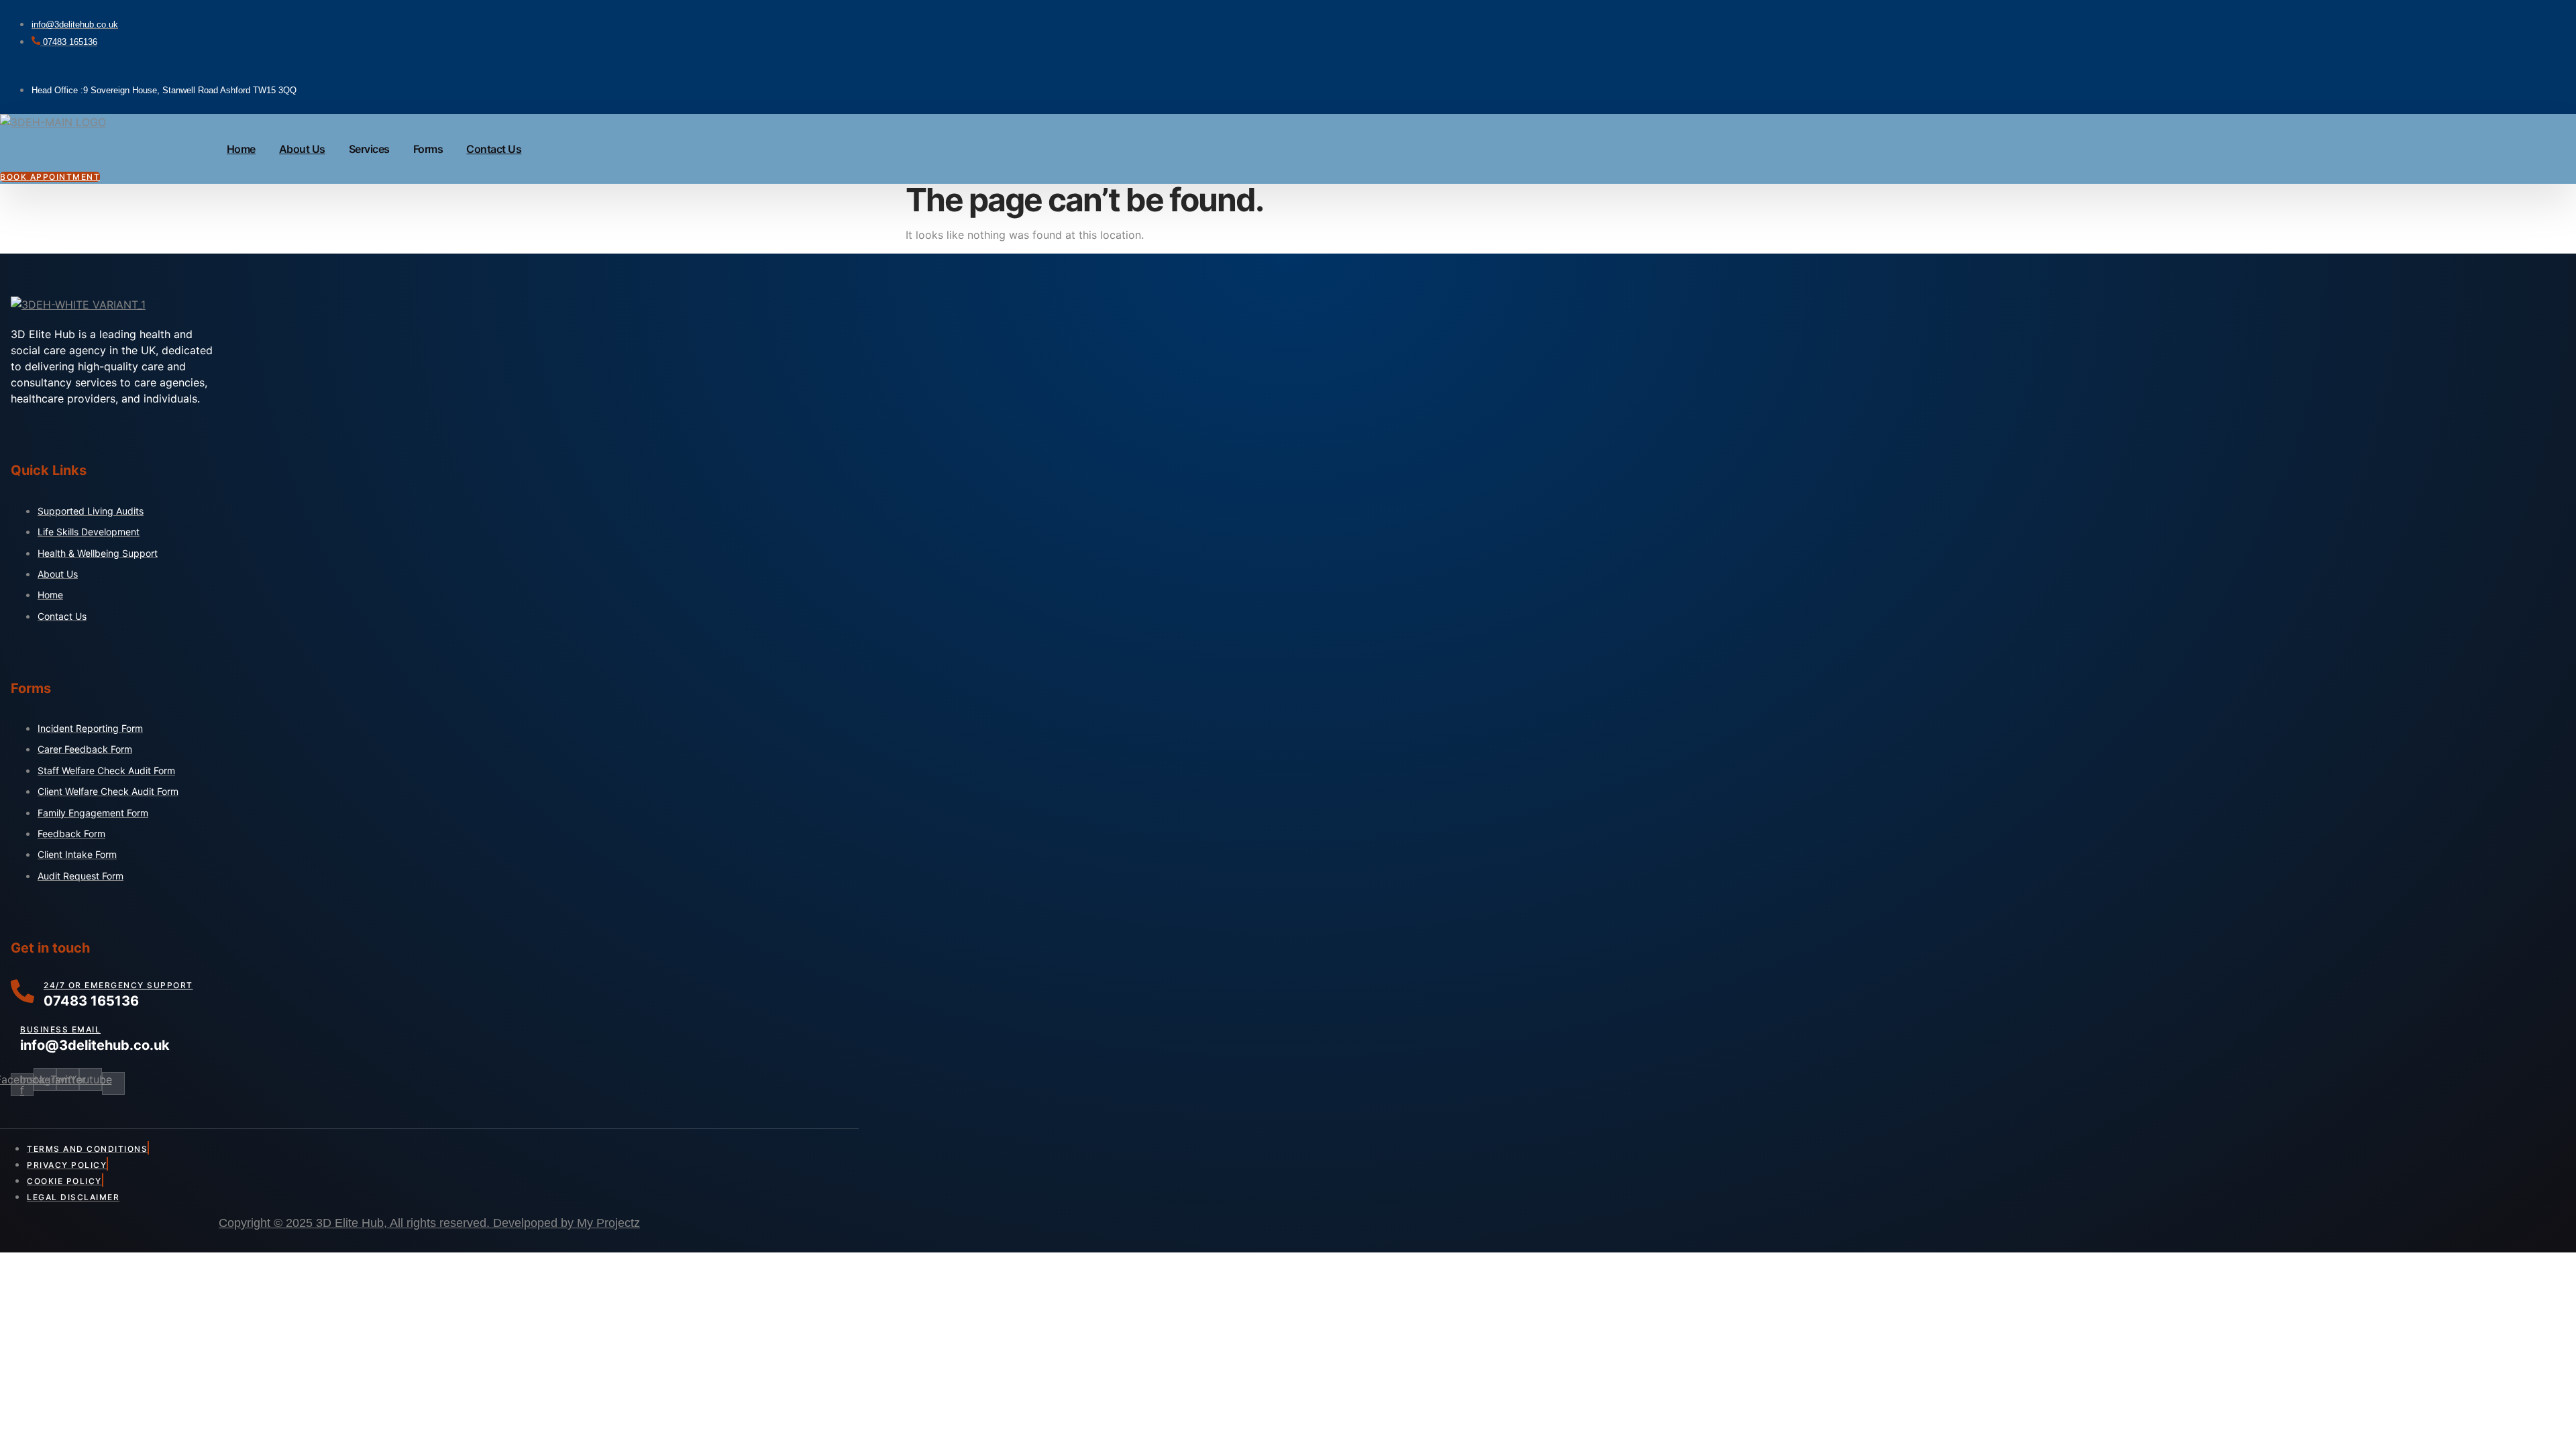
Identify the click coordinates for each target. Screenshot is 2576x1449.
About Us (302, 149)
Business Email (60, 1029)
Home (241, 149)
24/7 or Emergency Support (118, 985)
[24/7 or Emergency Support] (22, 994)
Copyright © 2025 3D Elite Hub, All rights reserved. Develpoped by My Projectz (429, 1223)
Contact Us (494, 149)
